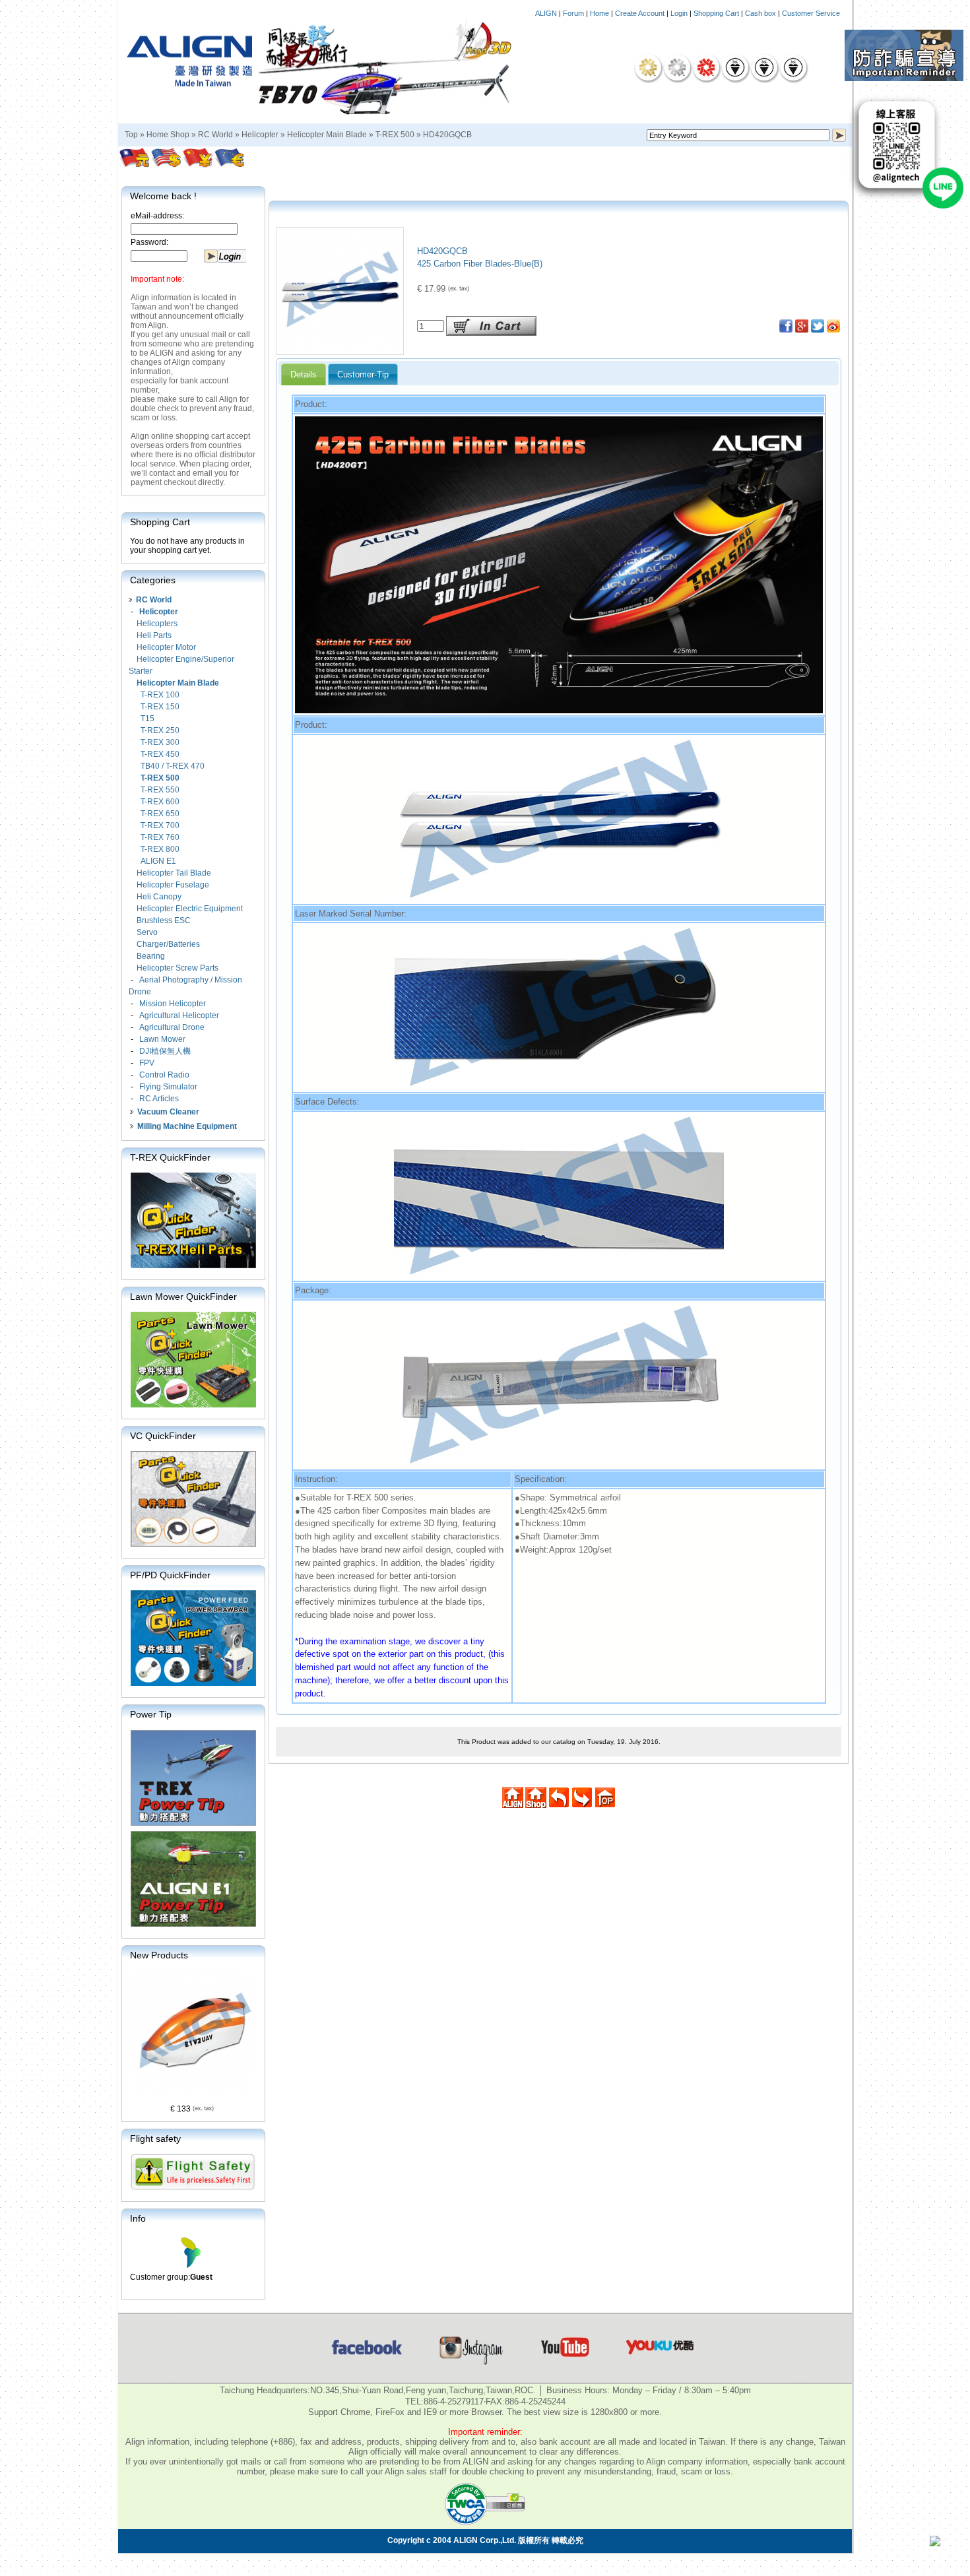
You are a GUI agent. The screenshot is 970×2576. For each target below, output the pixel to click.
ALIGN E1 (158, 861)
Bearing (151, 956)
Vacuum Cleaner (168, 1112)
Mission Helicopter (173, 1004)
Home (599, 13)
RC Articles (159, 1099)
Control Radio (164, 1075)
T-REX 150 (160, 707)
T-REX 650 (160, 814)
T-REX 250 (160, 730)
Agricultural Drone (172, 1027)
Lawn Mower (162, 1039)
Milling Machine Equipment (187, 1126)
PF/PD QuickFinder (170, 1575)
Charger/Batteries (168, 944)
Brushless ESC (164, 920)
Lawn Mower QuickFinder (183, 1297)
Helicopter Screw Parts (178, 968)
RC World (215, 135)
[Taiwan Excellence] (706, 67)
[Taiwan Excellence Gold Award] (648, 67)
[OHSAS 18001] (793, 67)
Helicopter (260, 135)
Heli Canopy (159, 897)
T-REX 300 (160, 742)
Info (138, 2218)
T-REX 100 (160, 695)
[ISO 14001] (764, 67)
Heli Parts (154, 635)
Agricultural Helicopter (179, 1015)
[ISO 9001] (735, 67)
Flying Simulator (168, 1087)
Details (304, 374)
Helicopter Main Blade (327, 135)
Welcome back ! (163, 196)
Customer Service (811, 13)
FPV (147, 1063)
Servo (147, 932)
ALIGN (546, 13)
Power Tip (151, 1714)
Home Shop (168, 135)
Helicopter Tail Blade (174, 873)
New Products (159, 1955)
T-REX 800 (160, 849)
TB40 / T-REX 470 (173, 766)
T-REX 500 (395, 135)
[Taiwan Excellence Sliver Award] (677, 67)
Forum (573, 13)
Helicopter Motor (166, 647)
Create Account (640, 13)
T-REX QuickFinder (170, 1157)
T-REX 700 (160, 825)
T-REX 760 (160, 837)
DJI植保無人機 (165, 1051)
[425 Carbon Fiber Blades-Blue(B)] (340, 351)
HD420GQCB (447, 135)
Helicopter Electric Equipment (190, 909)
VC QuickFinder (163, 1436)
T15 (147, 719)
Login (679, 13)
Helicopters (157, 624)
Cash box (760, 13)
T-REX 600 (160, 802)
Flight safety (155, 2139)
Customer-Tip (363, 374)
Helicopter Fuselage (173, 885)
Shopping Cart (716, 13)
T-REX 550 (160, 790)
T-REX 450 (160, 754)
